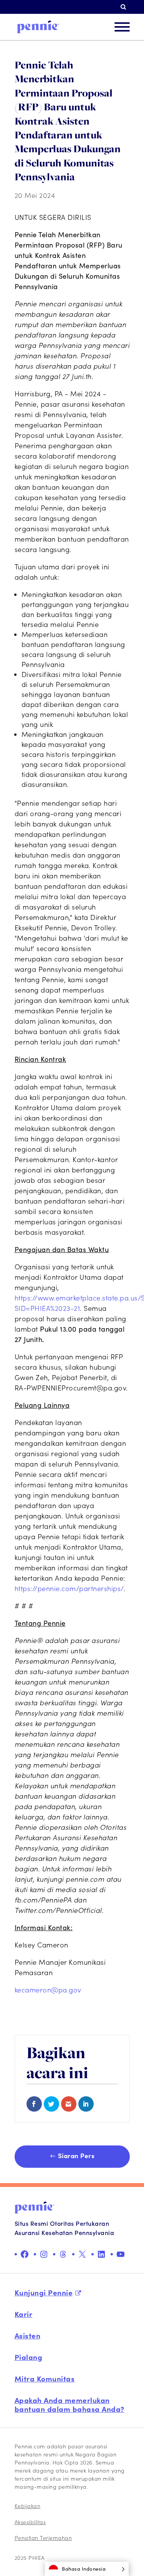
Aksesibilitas (30, 2522)
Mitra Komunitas (45, 2378)
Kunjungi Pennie (44, 2292)
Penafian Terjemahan (43, 2538)
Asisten (28, 2335)
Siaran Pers (76, 2155)
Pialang (29, 2357)
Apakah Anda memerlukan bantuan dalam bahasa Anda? (70, 2404)
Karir (24, 2314)
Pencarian (125, 7)
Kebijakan (28, 2506)
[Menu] (122, 27)
